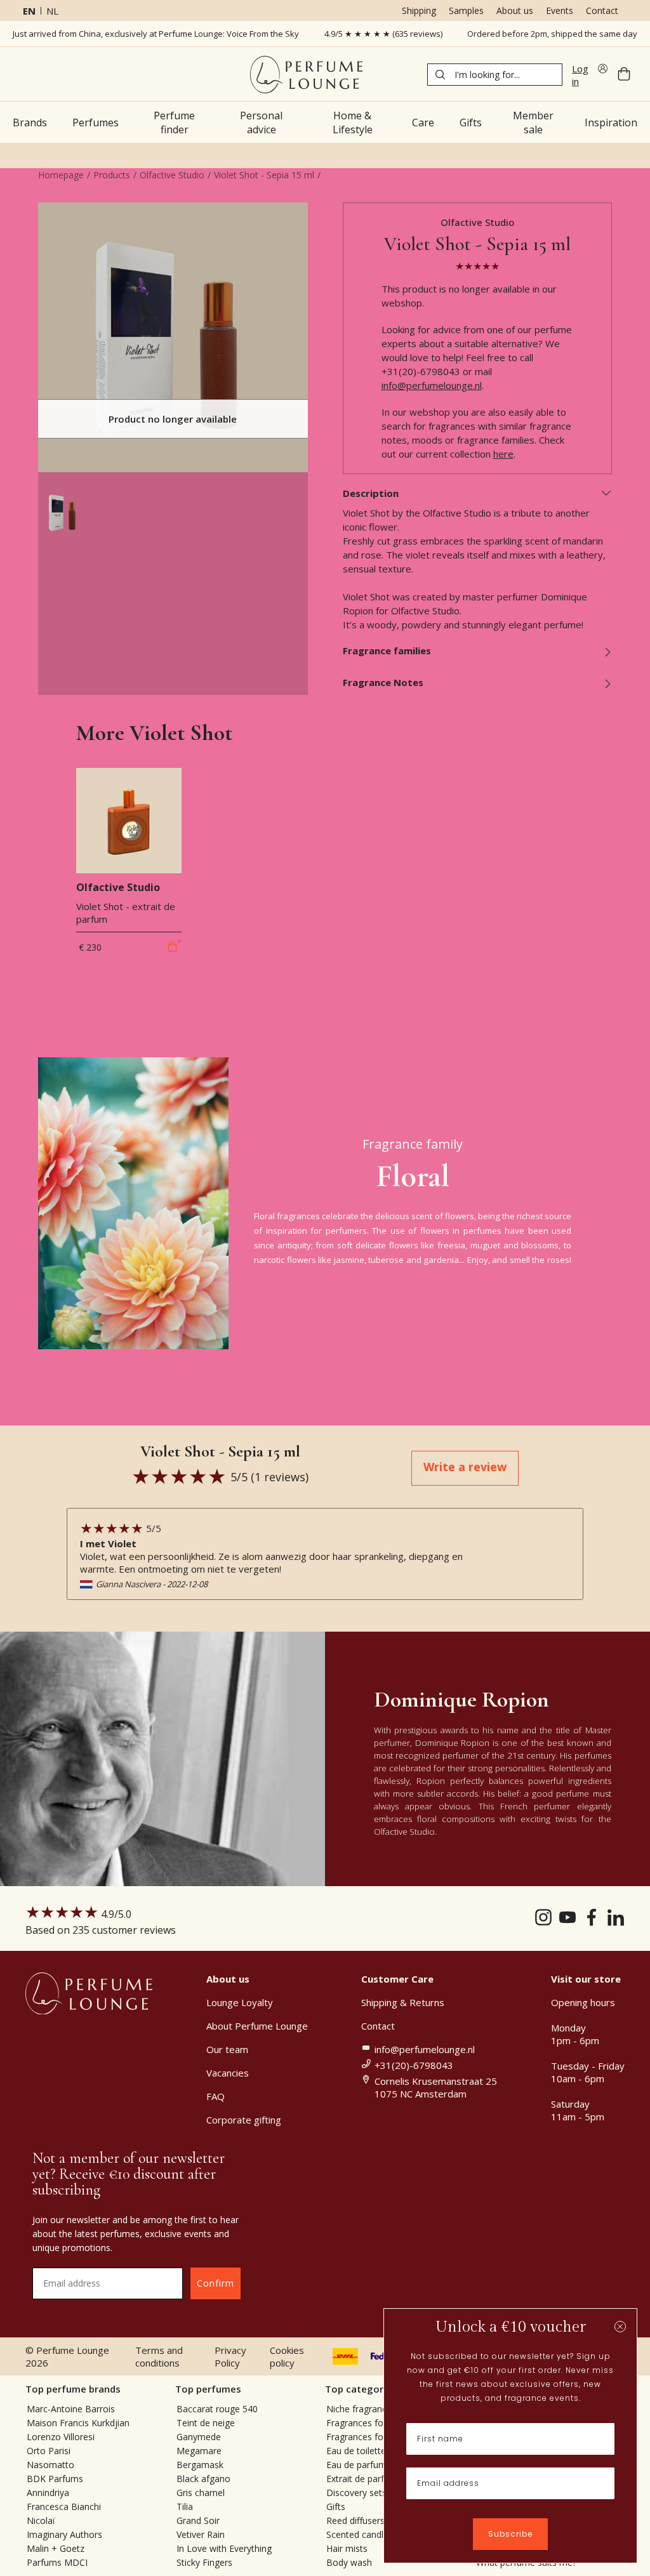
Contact (602, 10)
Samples (466, 10)
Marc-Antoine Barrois (71, 2409)
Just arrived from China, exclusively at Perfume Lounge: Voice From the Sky (156, 34)
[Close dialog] (620, 2327)
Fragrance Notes (383, 682)
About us (515, 10)
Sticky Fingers (204, 2562)
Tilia (185, 2507)
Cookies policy (287, 2356)
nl (52, 11)
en (29, 11)
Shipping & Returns (403, 2002)
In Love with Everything (224, 2548)
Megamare (199, 2451)
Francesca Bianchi (64, 2507)
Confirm (216, 2283)
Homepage (61, 175)
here (503, 454)
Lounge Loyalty (240, 2002)
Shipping (419, 10)
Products (112, 175)
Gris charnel (201, 2493)
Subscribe (510, 2534)
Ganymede (199, 2437)
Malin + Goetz (56, 2548)
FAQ (216, 2096)
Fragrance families (387, 651)
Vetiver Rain (201, 2534)
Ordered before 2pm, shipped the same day (552, 34)
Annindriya (48, 2493)
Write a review (465, 1467)
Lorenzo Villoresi (61, 2437)
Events (560, 10)
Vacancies (228, 2073)
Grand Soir (198, 2520)
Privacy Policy (230, 2356)
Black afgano (203, 2479)
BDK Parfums (55, 2479)
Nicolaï (41, 2520)
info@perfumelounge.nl (432, 385)
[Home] (306, 75)
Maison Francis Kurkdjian (78, 2423)
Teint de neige (206, 2423)
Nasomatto (50, 2465)
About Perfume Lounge (257, 2026)
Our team (227, 2049)
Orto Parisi (49, 2451)
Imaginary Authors (64, 2534)
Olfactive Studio (172, 175)
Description (371, 493)
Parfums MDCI (57, 2562)
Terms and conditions (159, 2356)
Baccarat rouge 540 (217, 2409)
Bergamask (200, 2465)
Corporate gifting (244, 2120)
